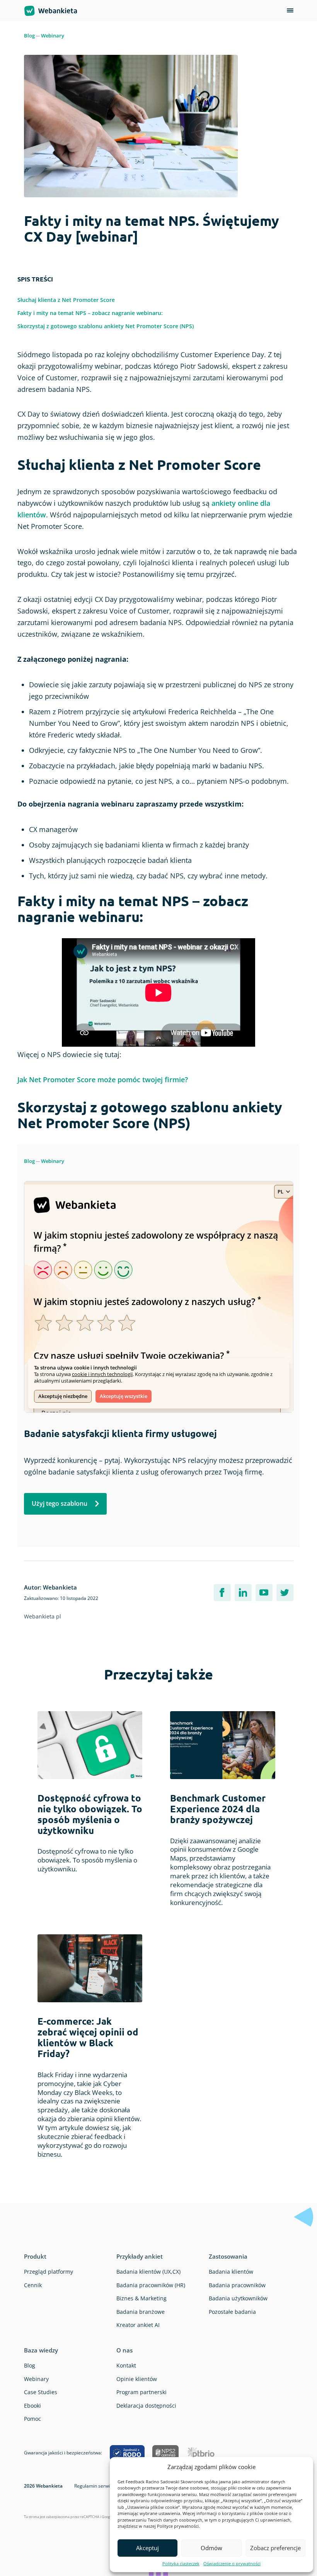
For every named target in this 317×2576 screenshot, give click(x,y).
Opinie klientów (137, 2379)
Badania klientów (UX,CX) (148, 2272)
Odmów (211, 2548)
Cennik (33, 2285)
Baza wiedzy (41, 2350)
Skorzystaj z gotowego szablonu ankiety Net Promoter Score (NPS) (106, 326)
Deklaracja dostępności (146, 2406)
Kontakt (126, 2365)
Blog (29, 36)
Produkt (35, 2256)
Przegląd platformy (49, 2272)
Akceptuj (147, 2548)
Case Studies (41, 2392)
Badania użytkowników (238, 2298)
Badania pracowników (237, 2285)
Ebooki (32, 2406)
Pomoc (32, 2419)
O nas (124, 2350)
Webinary (53, 36)
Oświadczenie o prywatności (232, 2563)
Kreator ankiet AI (138, 2325)
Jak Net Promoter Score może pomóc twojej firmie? (103, 1080)
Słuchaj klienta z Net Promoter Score (66, 300)
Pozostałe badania (232, 2312)
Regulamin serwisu (95, 2486)
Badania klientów (231, 2272)
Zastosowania (228, 2256)
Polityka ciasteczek (181, 2563)
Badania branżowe (141, 2312)
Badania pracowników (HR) (151, 2285)
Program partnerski (141, 2392)
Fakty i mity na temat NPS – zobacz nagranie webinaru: (90, 313)
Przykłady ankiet (140, 2256)
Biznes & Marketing (141, 2298)
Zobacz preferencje (275, 2548)
